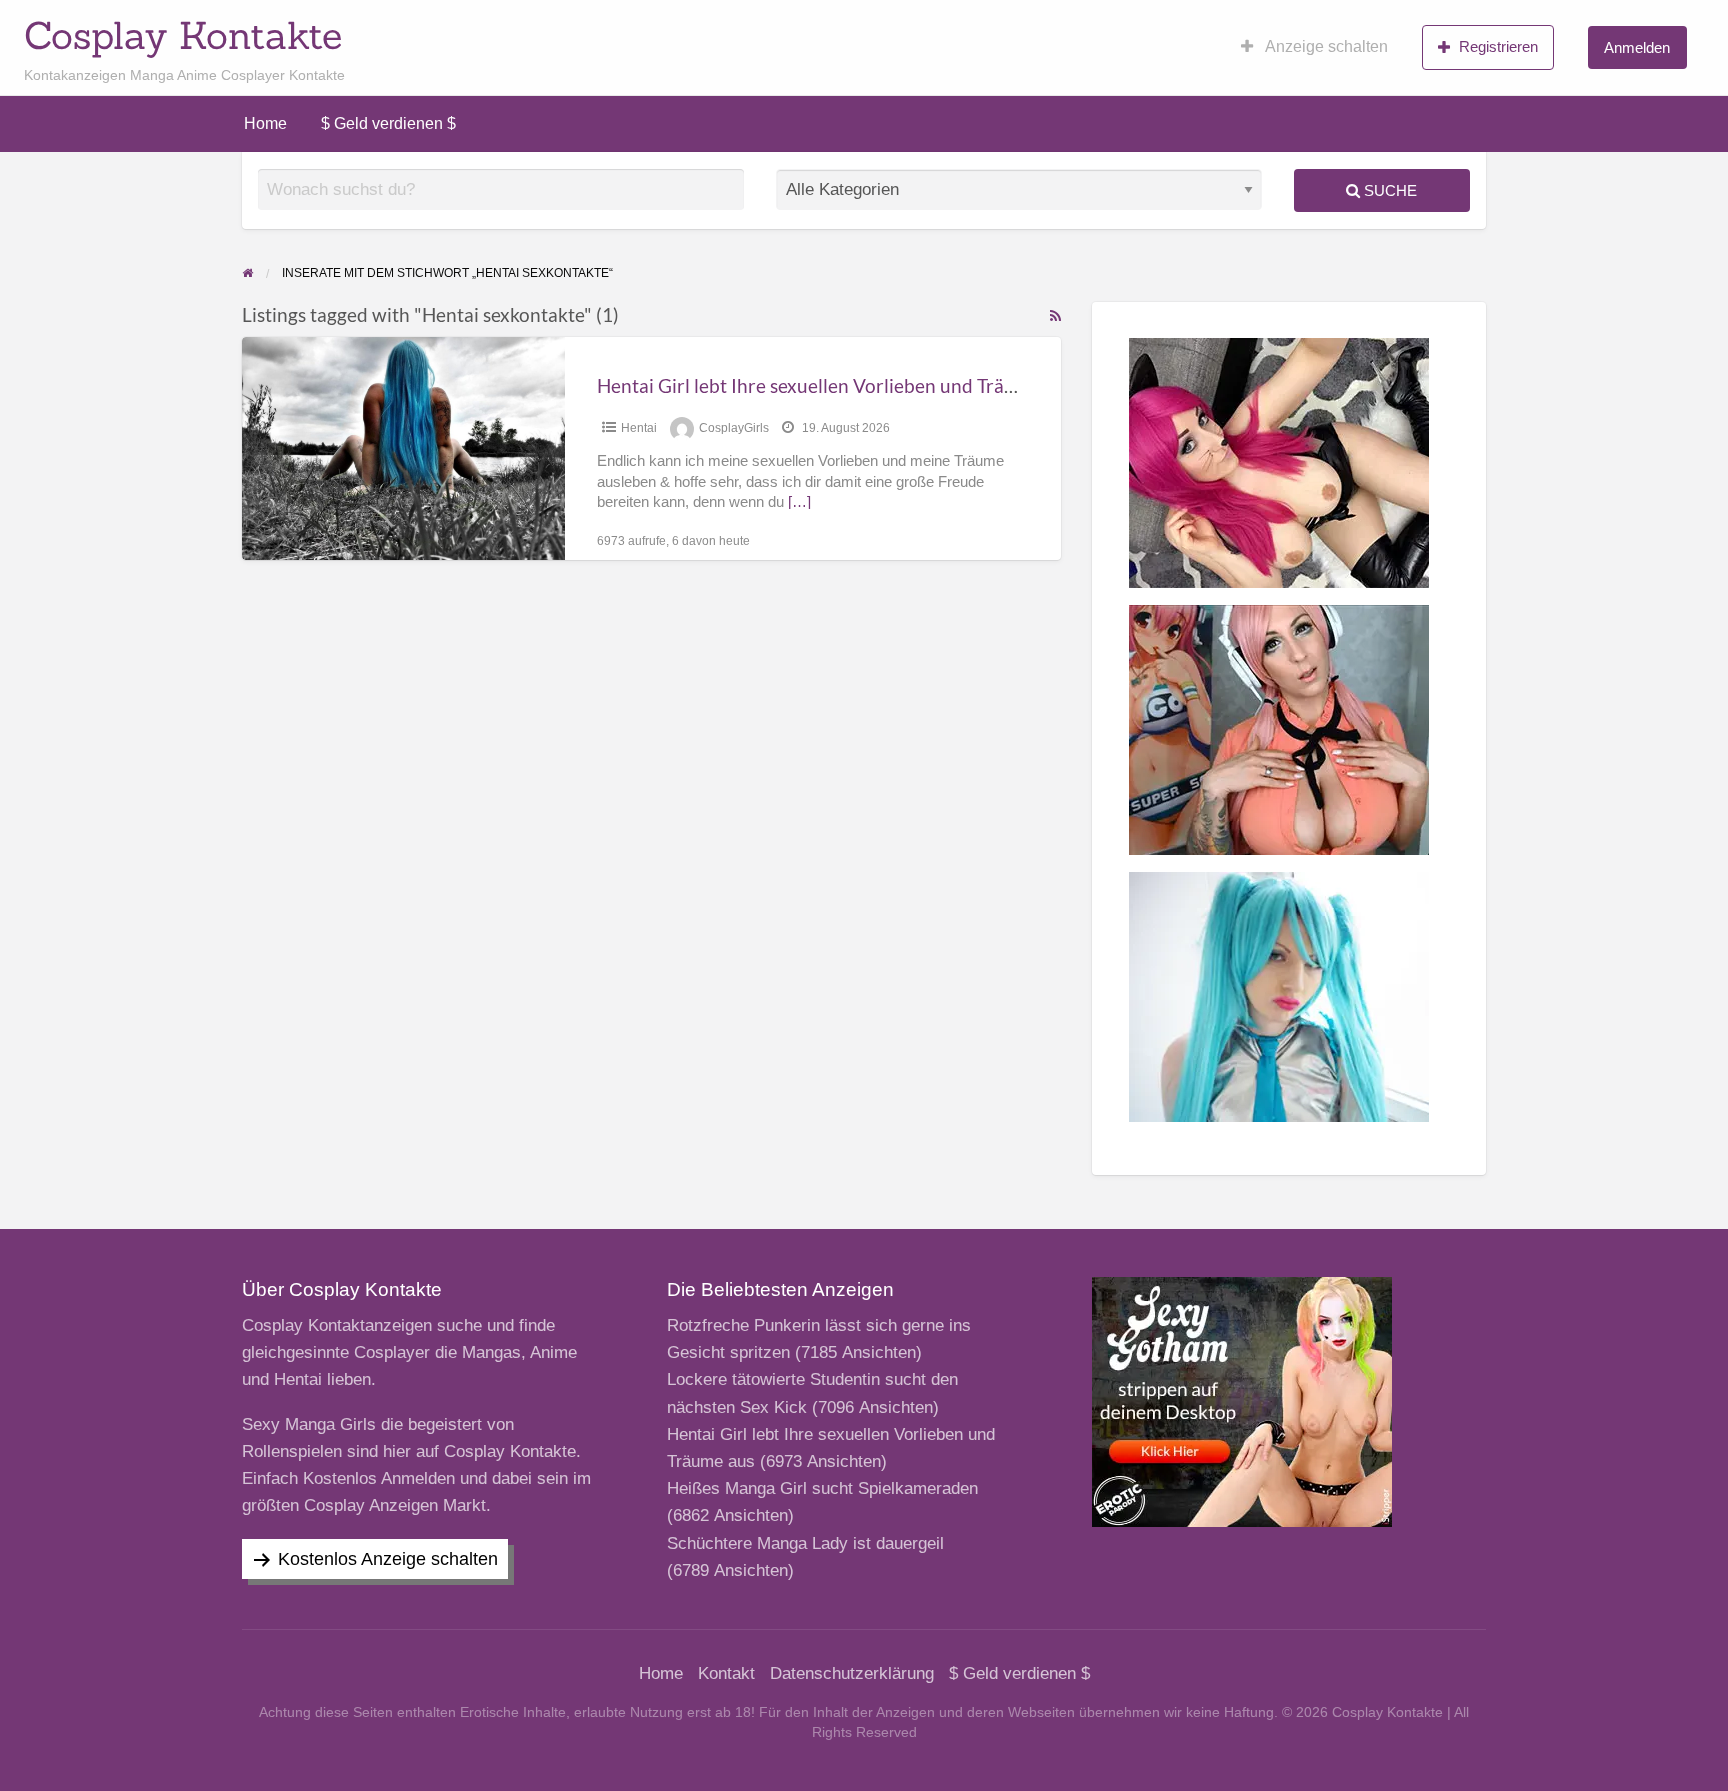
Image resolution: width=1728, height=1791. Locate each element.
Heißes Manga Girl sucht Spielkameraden (822, 1488)
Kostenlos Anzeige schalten (388, 1559)
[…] (799, 502)
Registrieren (1498, 46)
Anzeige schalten (1325, 46)
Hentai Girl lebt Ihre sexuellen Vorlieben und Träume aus (835, 385)
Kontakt (726, 1673)
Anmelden (1637, 47)
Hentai (639, 428)
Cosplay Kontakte (183, 35)
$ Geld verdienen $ (388, 123)
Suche (1388, 190)
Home (265, 123)
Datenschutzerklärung (852, 1673)
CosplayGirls (734, 428)
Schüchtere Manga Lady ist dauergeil (805, 1543)
